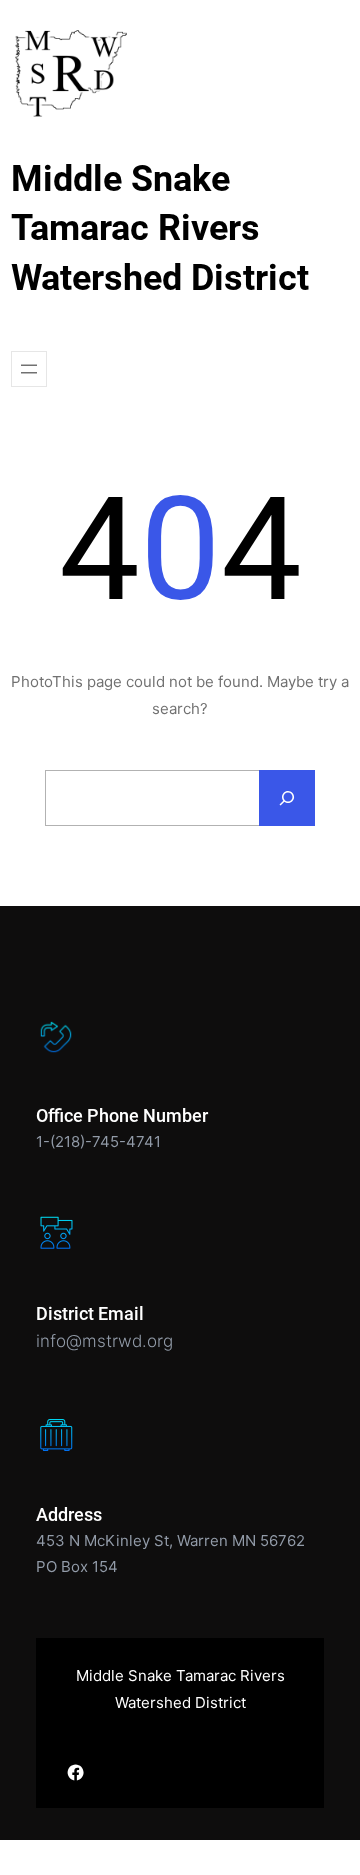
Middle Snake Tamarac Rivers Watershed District (160, 228)
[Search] (287, 798)
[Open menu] (29, 369)
